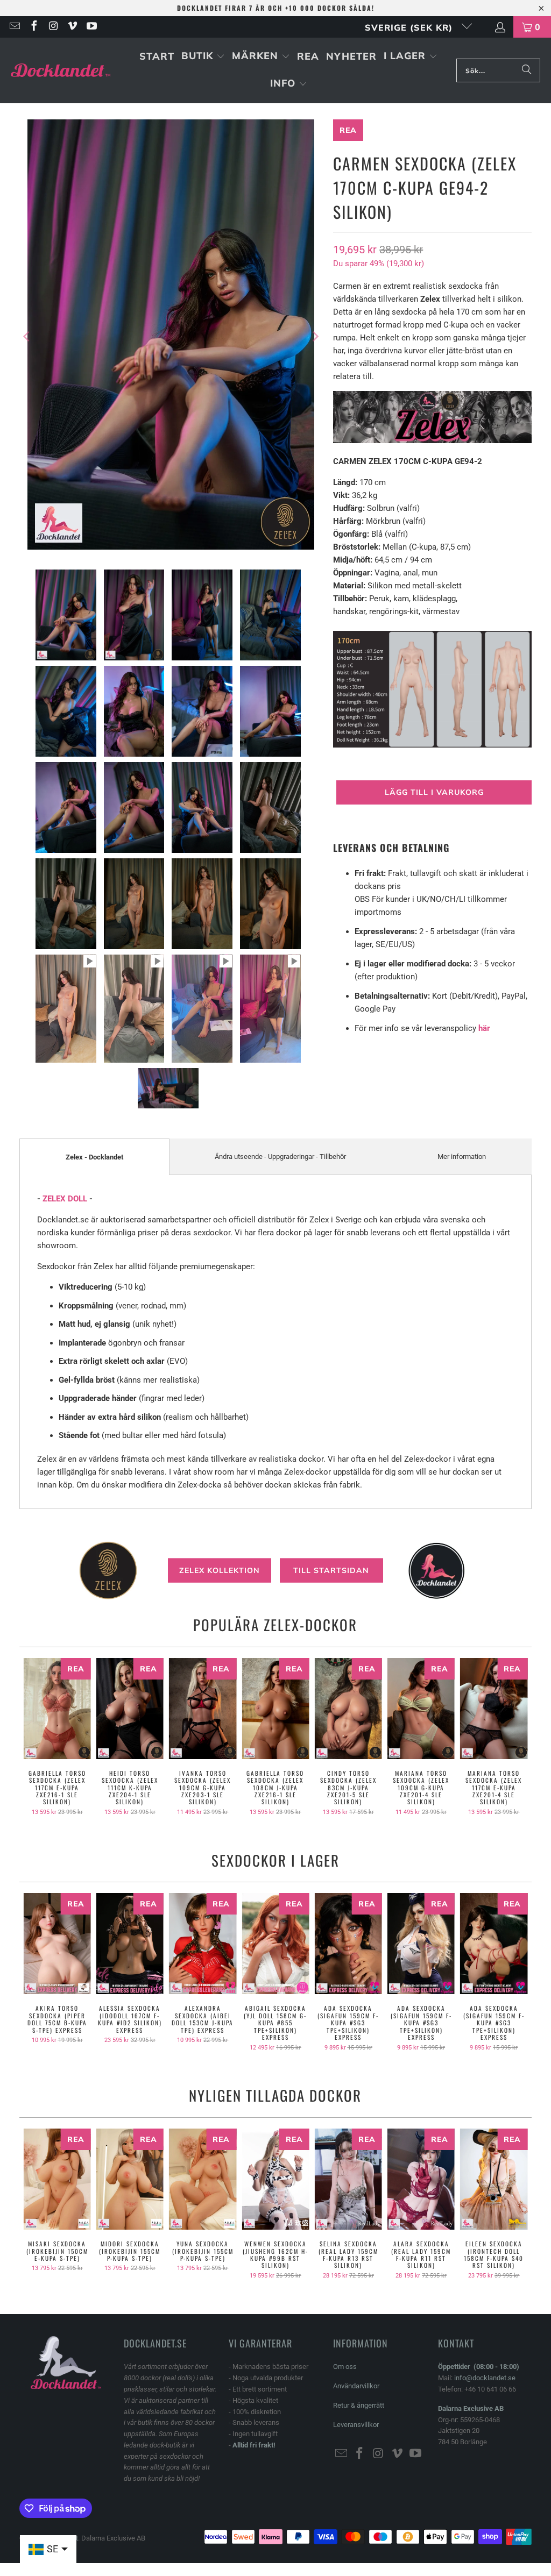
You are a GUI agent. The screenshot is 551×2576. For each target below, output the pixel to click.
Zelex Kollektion (220, 1570)
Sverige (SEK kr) (410, 27)
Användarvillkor (356, 2386)
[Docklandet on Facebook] (33, 27)
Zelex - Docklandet (94, 1157)
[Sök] (527, 70)
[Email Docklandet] (14, 27)
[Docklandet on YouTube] (91, 27)
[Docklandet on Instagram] (53, 27)
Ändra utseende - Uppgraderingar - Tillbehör (280, 1157)
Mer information (462, 1157)
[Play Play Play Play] (171, 336)
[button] (203, 57)
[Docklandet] (61, 71)
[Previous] (27, 336)
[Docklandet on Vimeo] (72, 27)
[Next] (314, 336)
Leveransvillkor (356, 2425)
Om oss (345, 2367)
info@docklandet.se (485, 2378)
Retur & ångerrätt (359, 2405)
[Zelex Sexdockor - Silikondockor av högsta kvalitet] (432, 440)
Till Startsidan (331, 1570)
